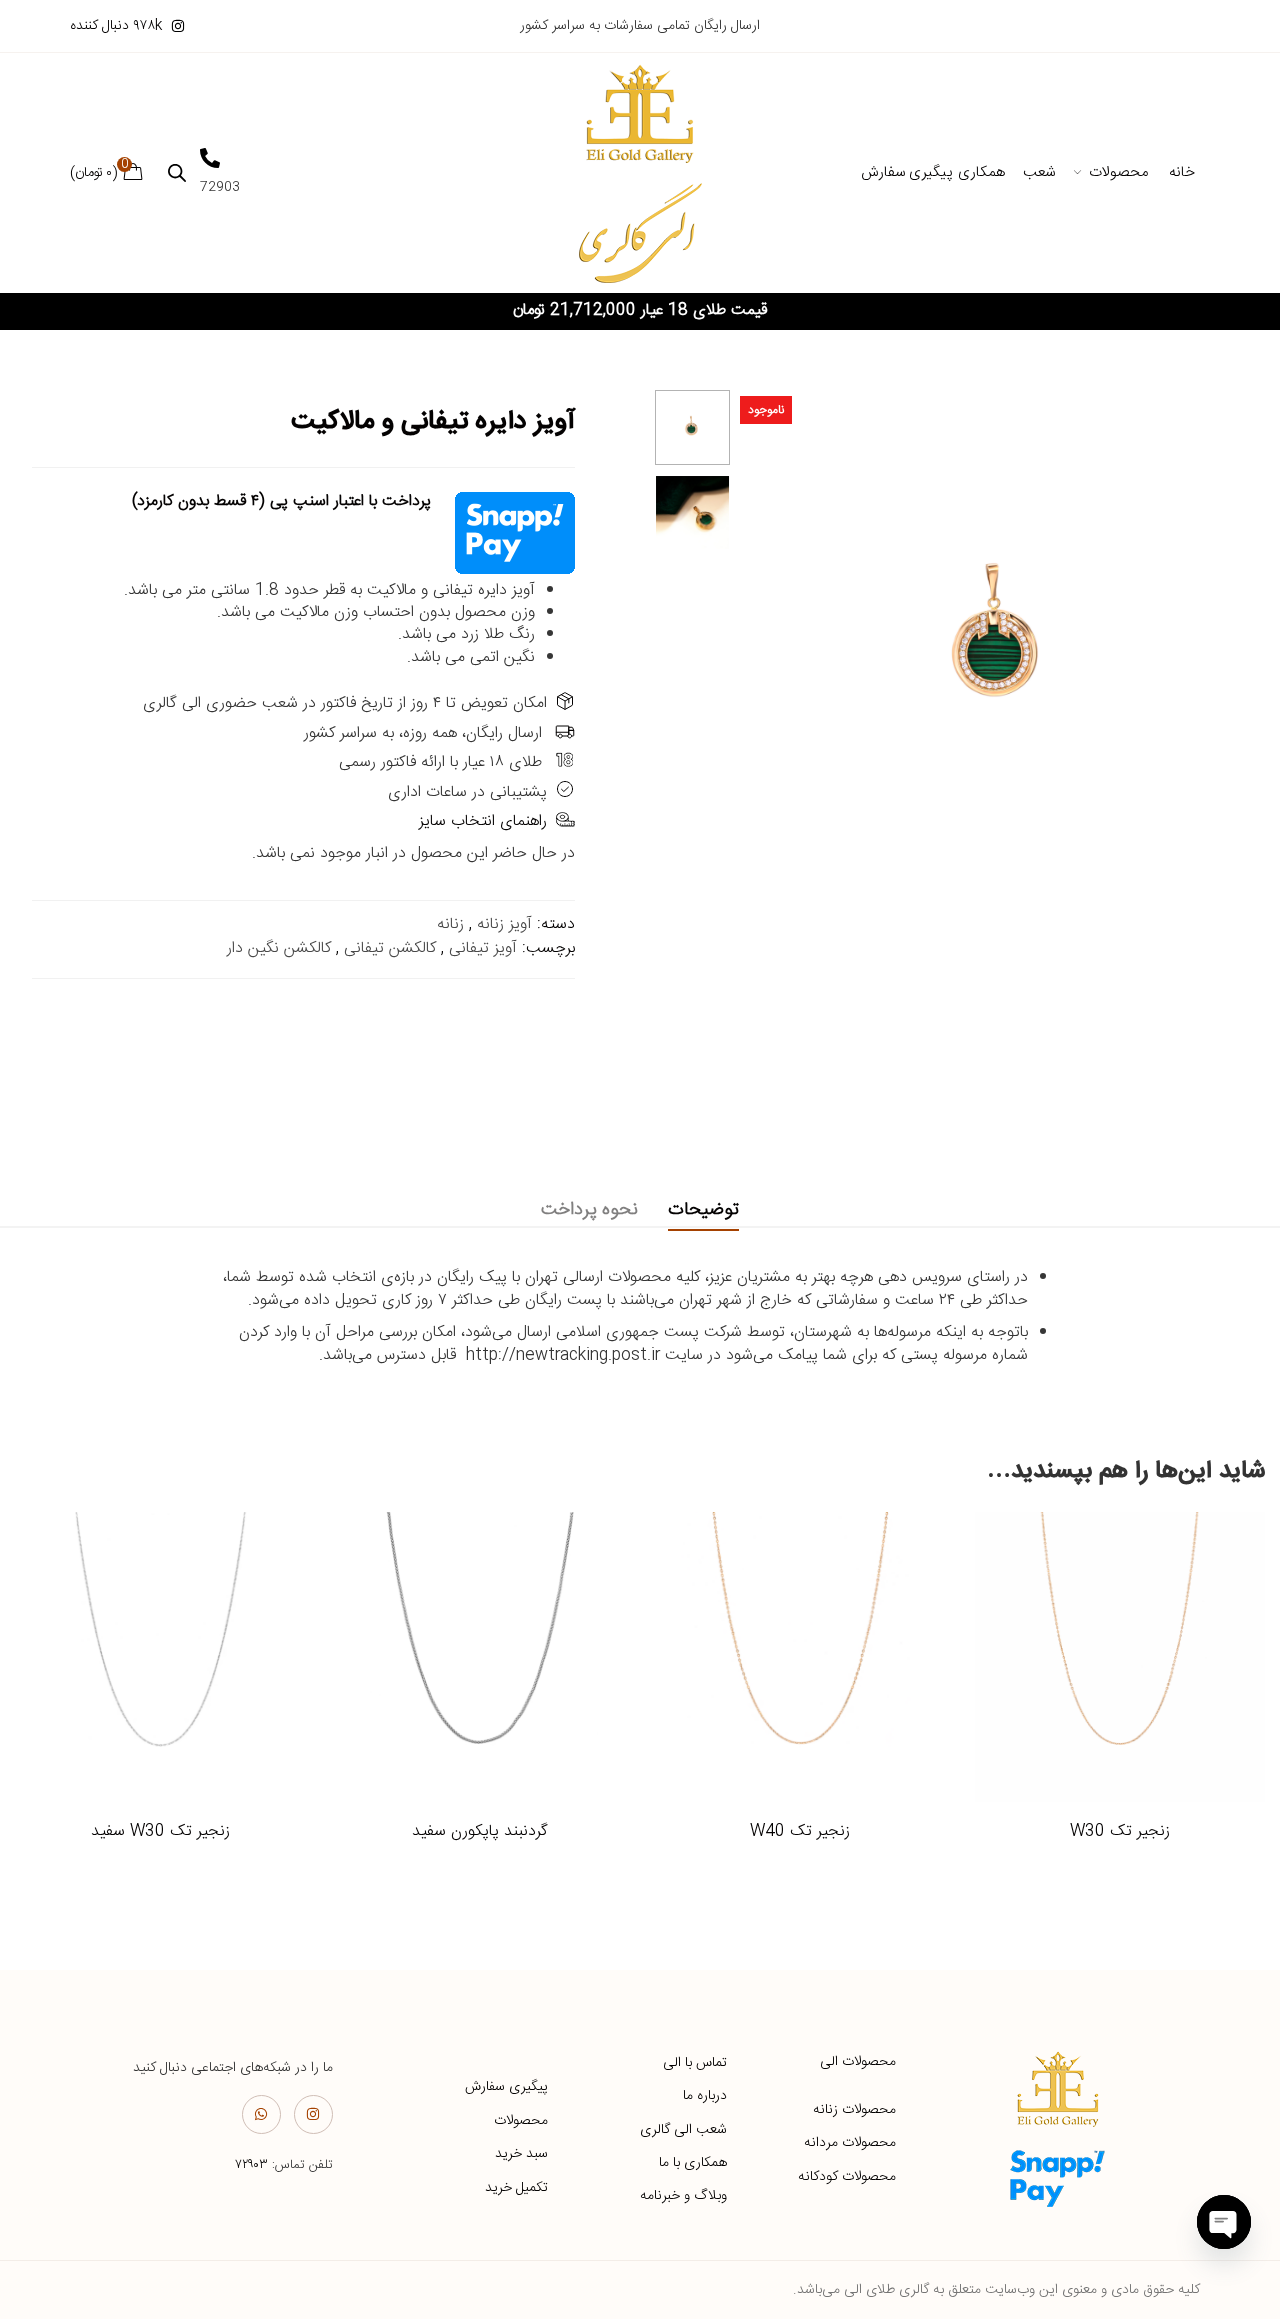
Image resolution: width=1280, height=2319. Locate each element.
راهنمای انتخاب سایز (483, 821)
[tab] (703, 1210)
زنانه (450, 924)
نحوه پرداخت (589, 1210)
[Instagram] (313, 2114)
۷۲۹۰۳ (251, 2165)
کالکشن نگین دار (279, 948)
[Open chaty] (1224, 2222)
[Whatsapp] (261, 2114)
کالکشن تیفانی (390, 948)
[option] (692, 427)
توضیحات (703, 1210)
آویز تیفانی (483, 948)
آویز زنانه (504, 924)
